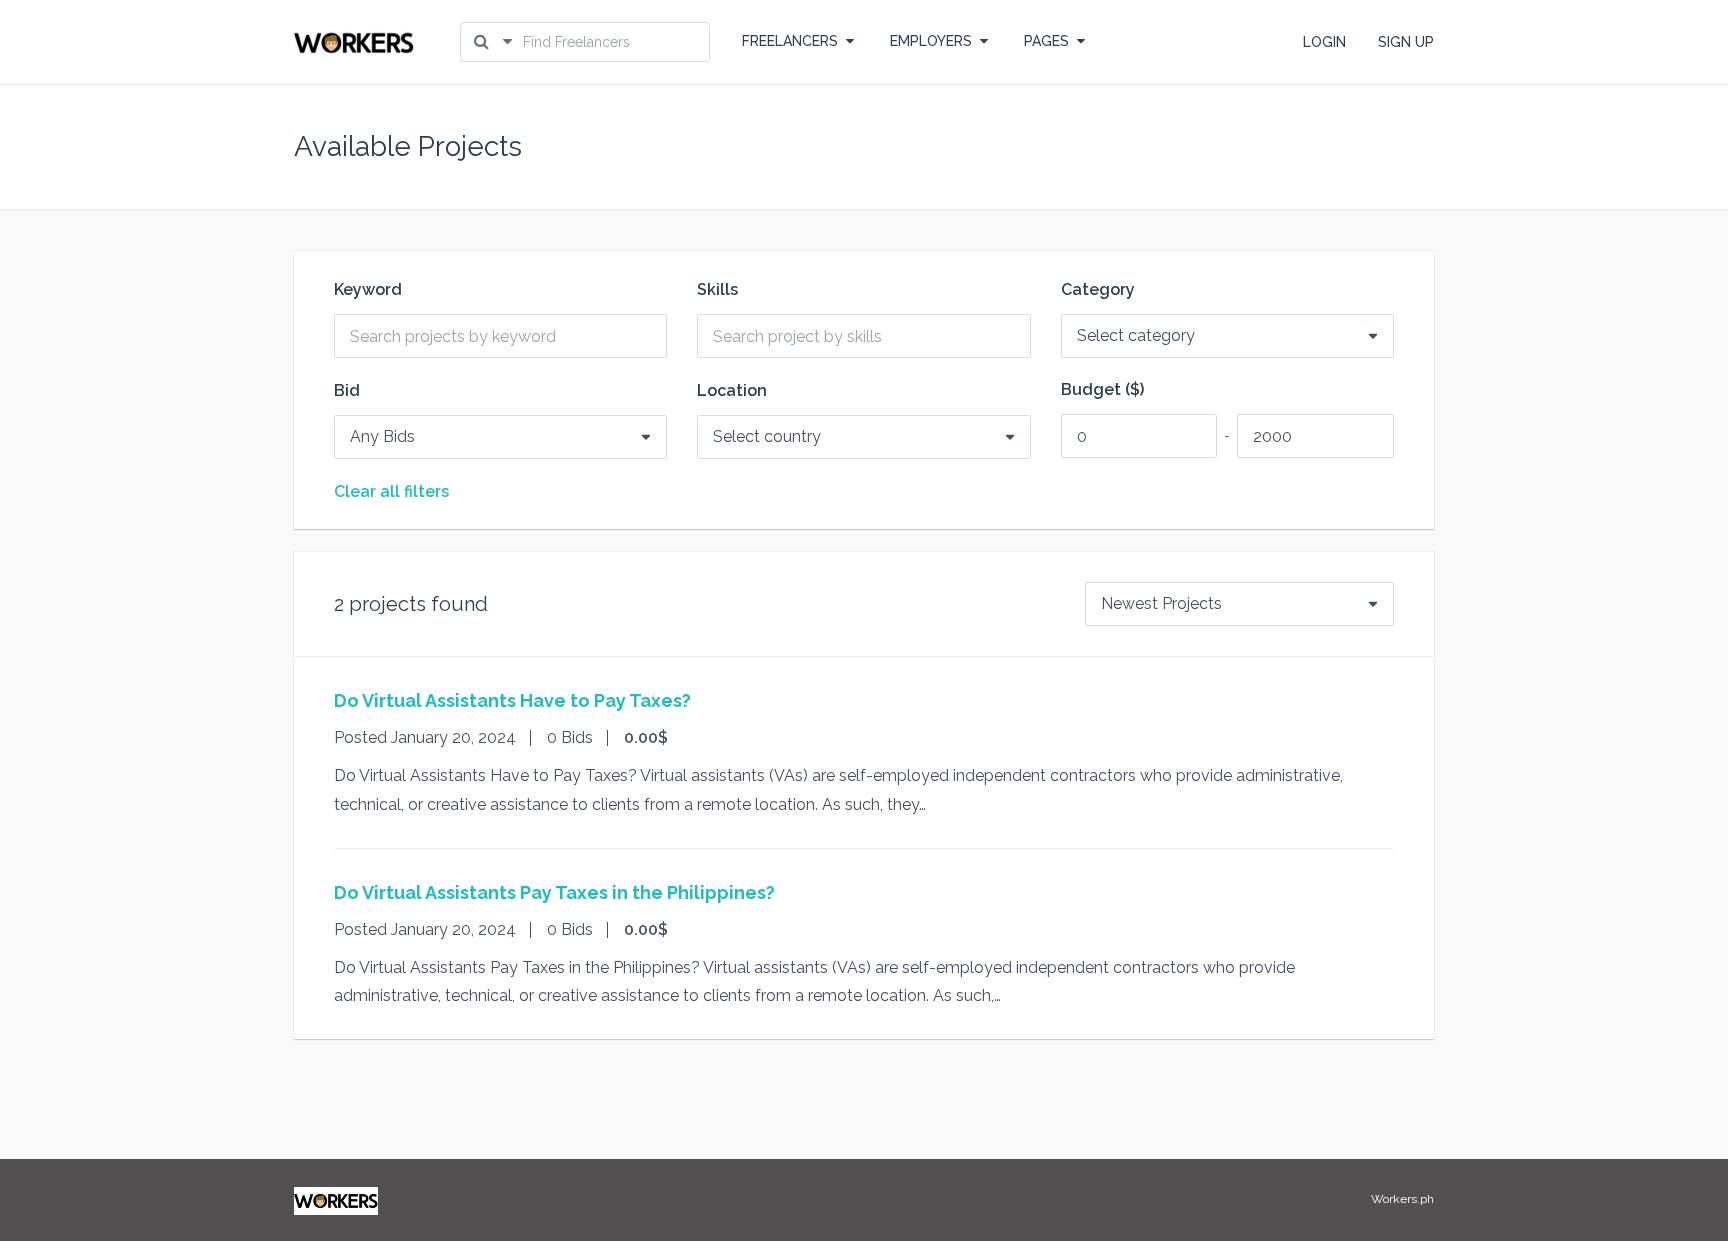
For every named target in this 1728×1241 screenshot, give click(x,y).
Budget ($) (1102, 390)
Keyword (368, 290)
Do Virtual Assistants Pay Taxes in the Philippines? (554, 892)
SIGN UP (1406, 42)
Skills (717, 290)
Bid (347, 391)
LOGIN (1324, 42)
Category (1098, 290)
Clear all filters (391, 492)
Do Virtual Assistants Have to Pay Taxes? (512, 700)
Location (732, 391)
